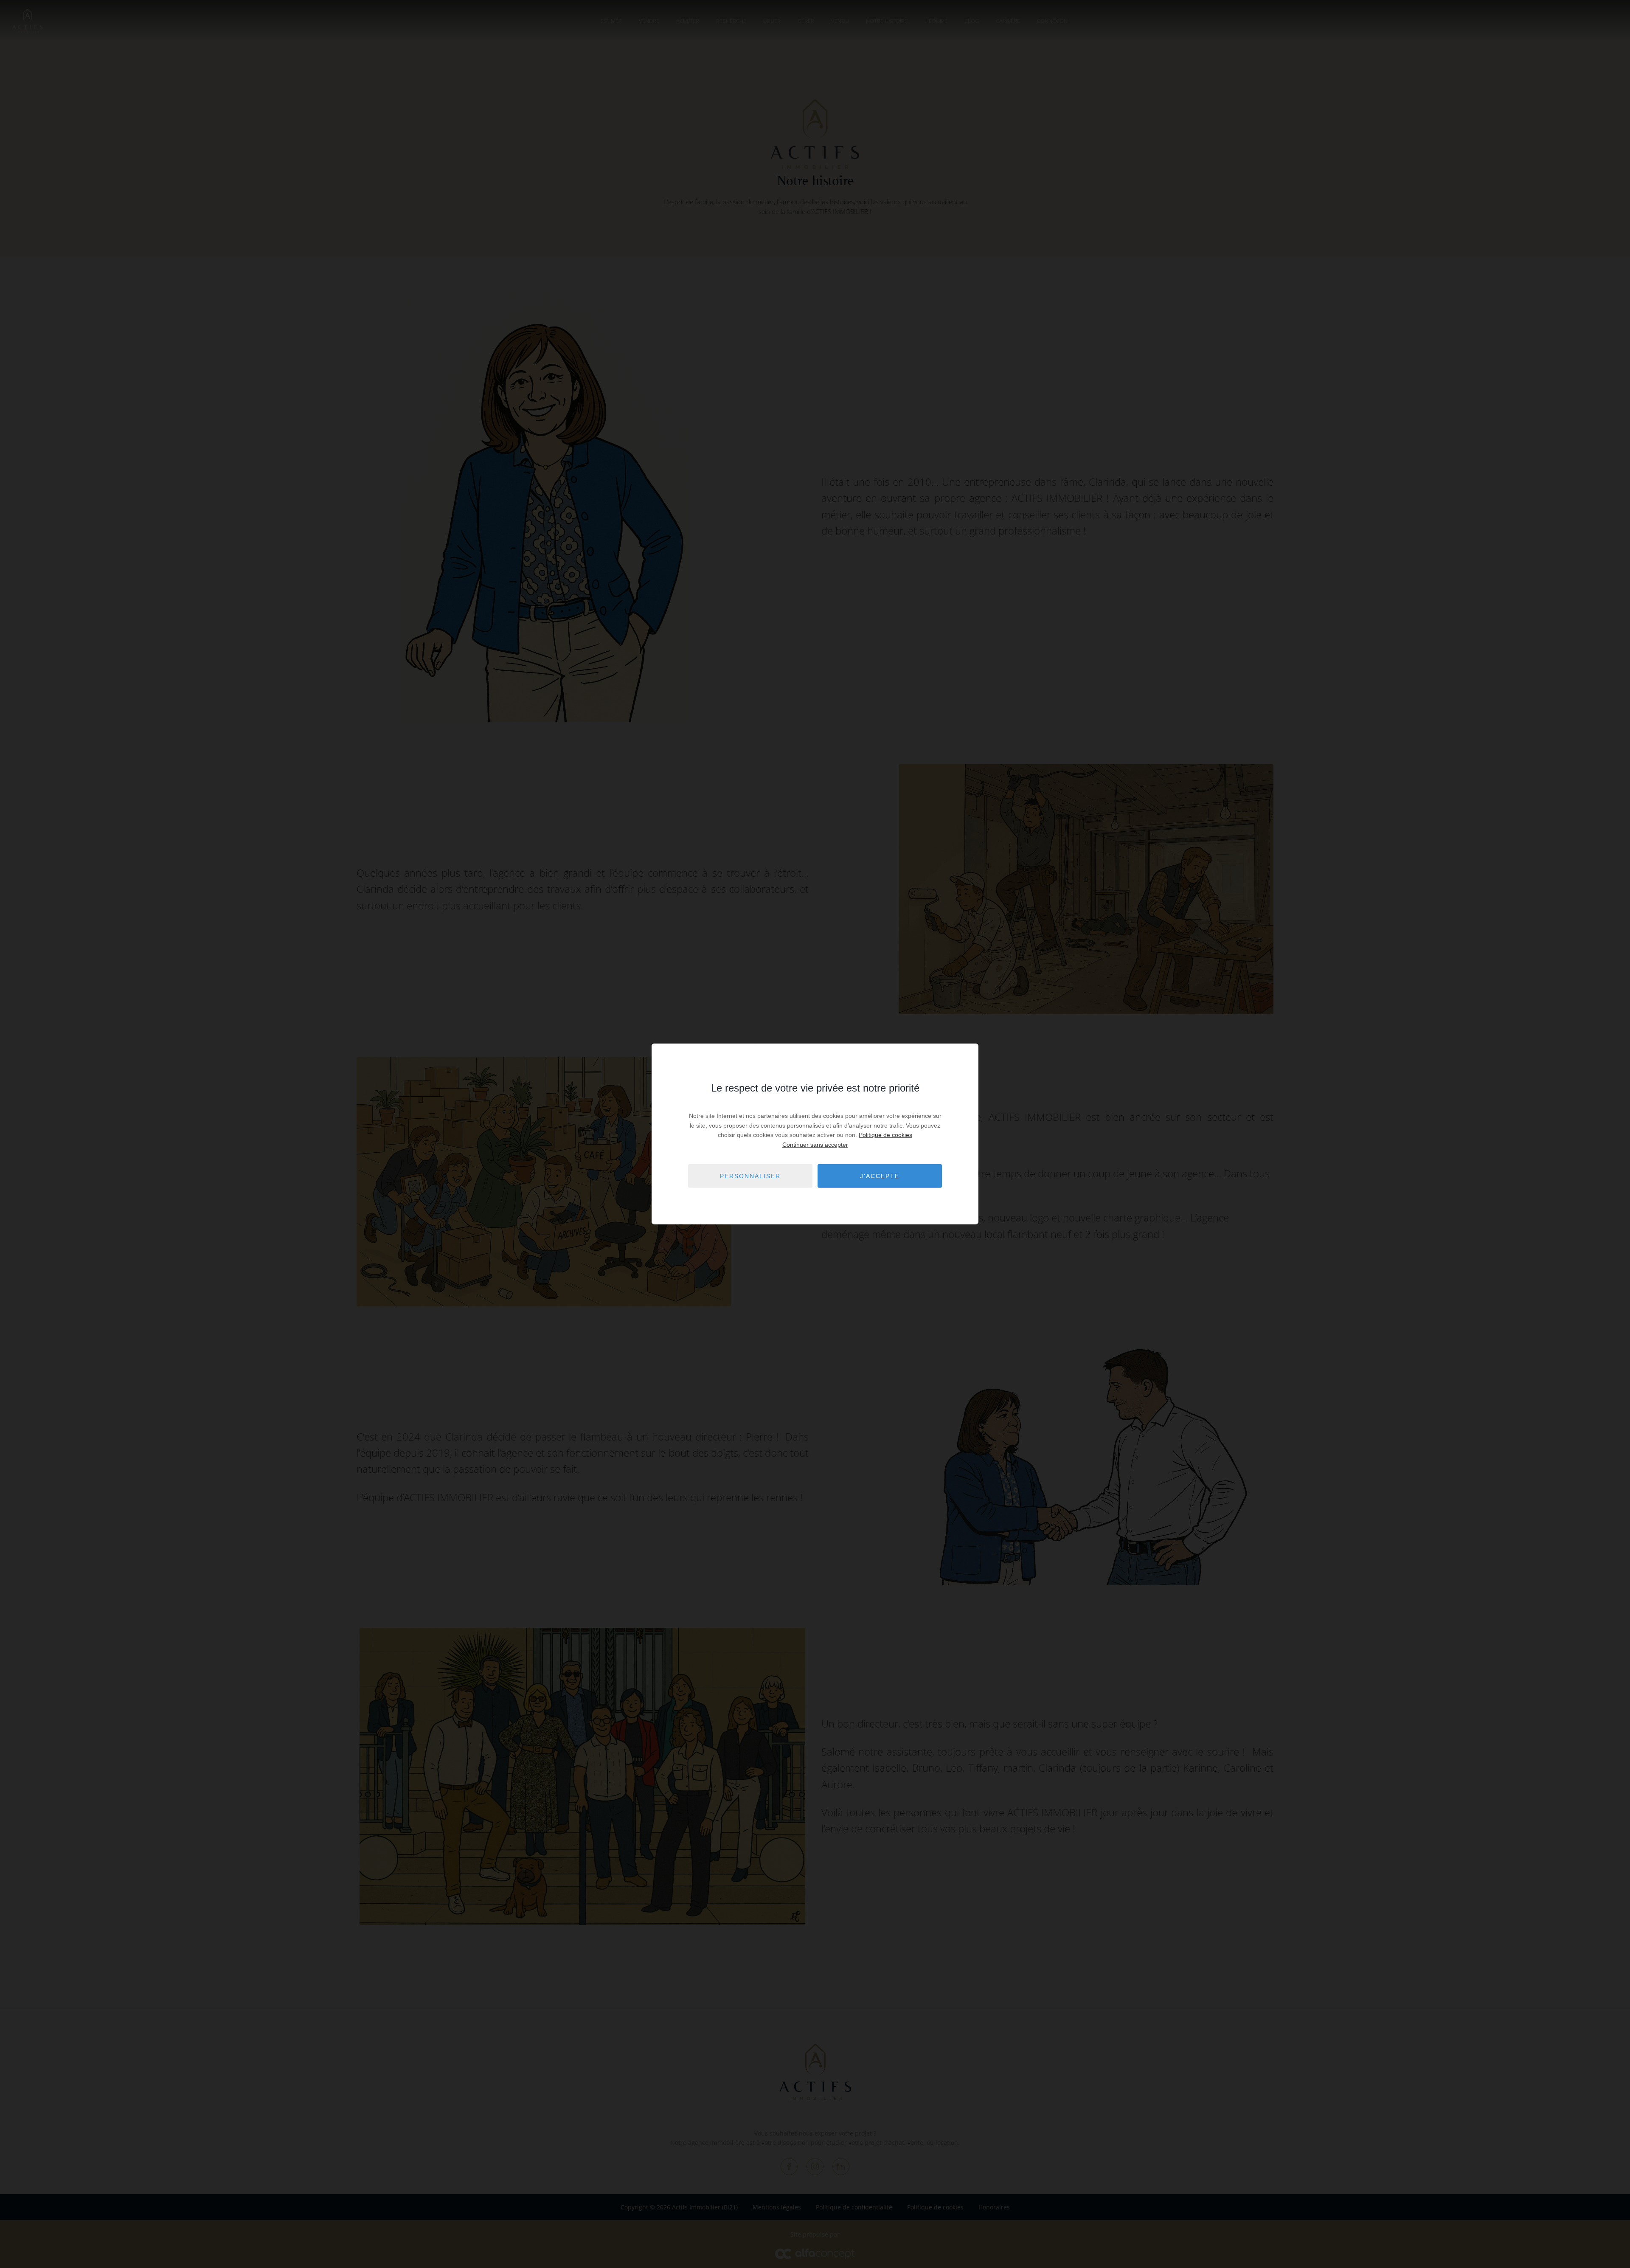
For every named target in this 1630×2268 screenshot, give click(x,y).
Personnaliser (750, 1176)
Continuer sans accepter (815, 1144)
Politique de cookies (885, 1135)
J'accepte (880, 1176)
